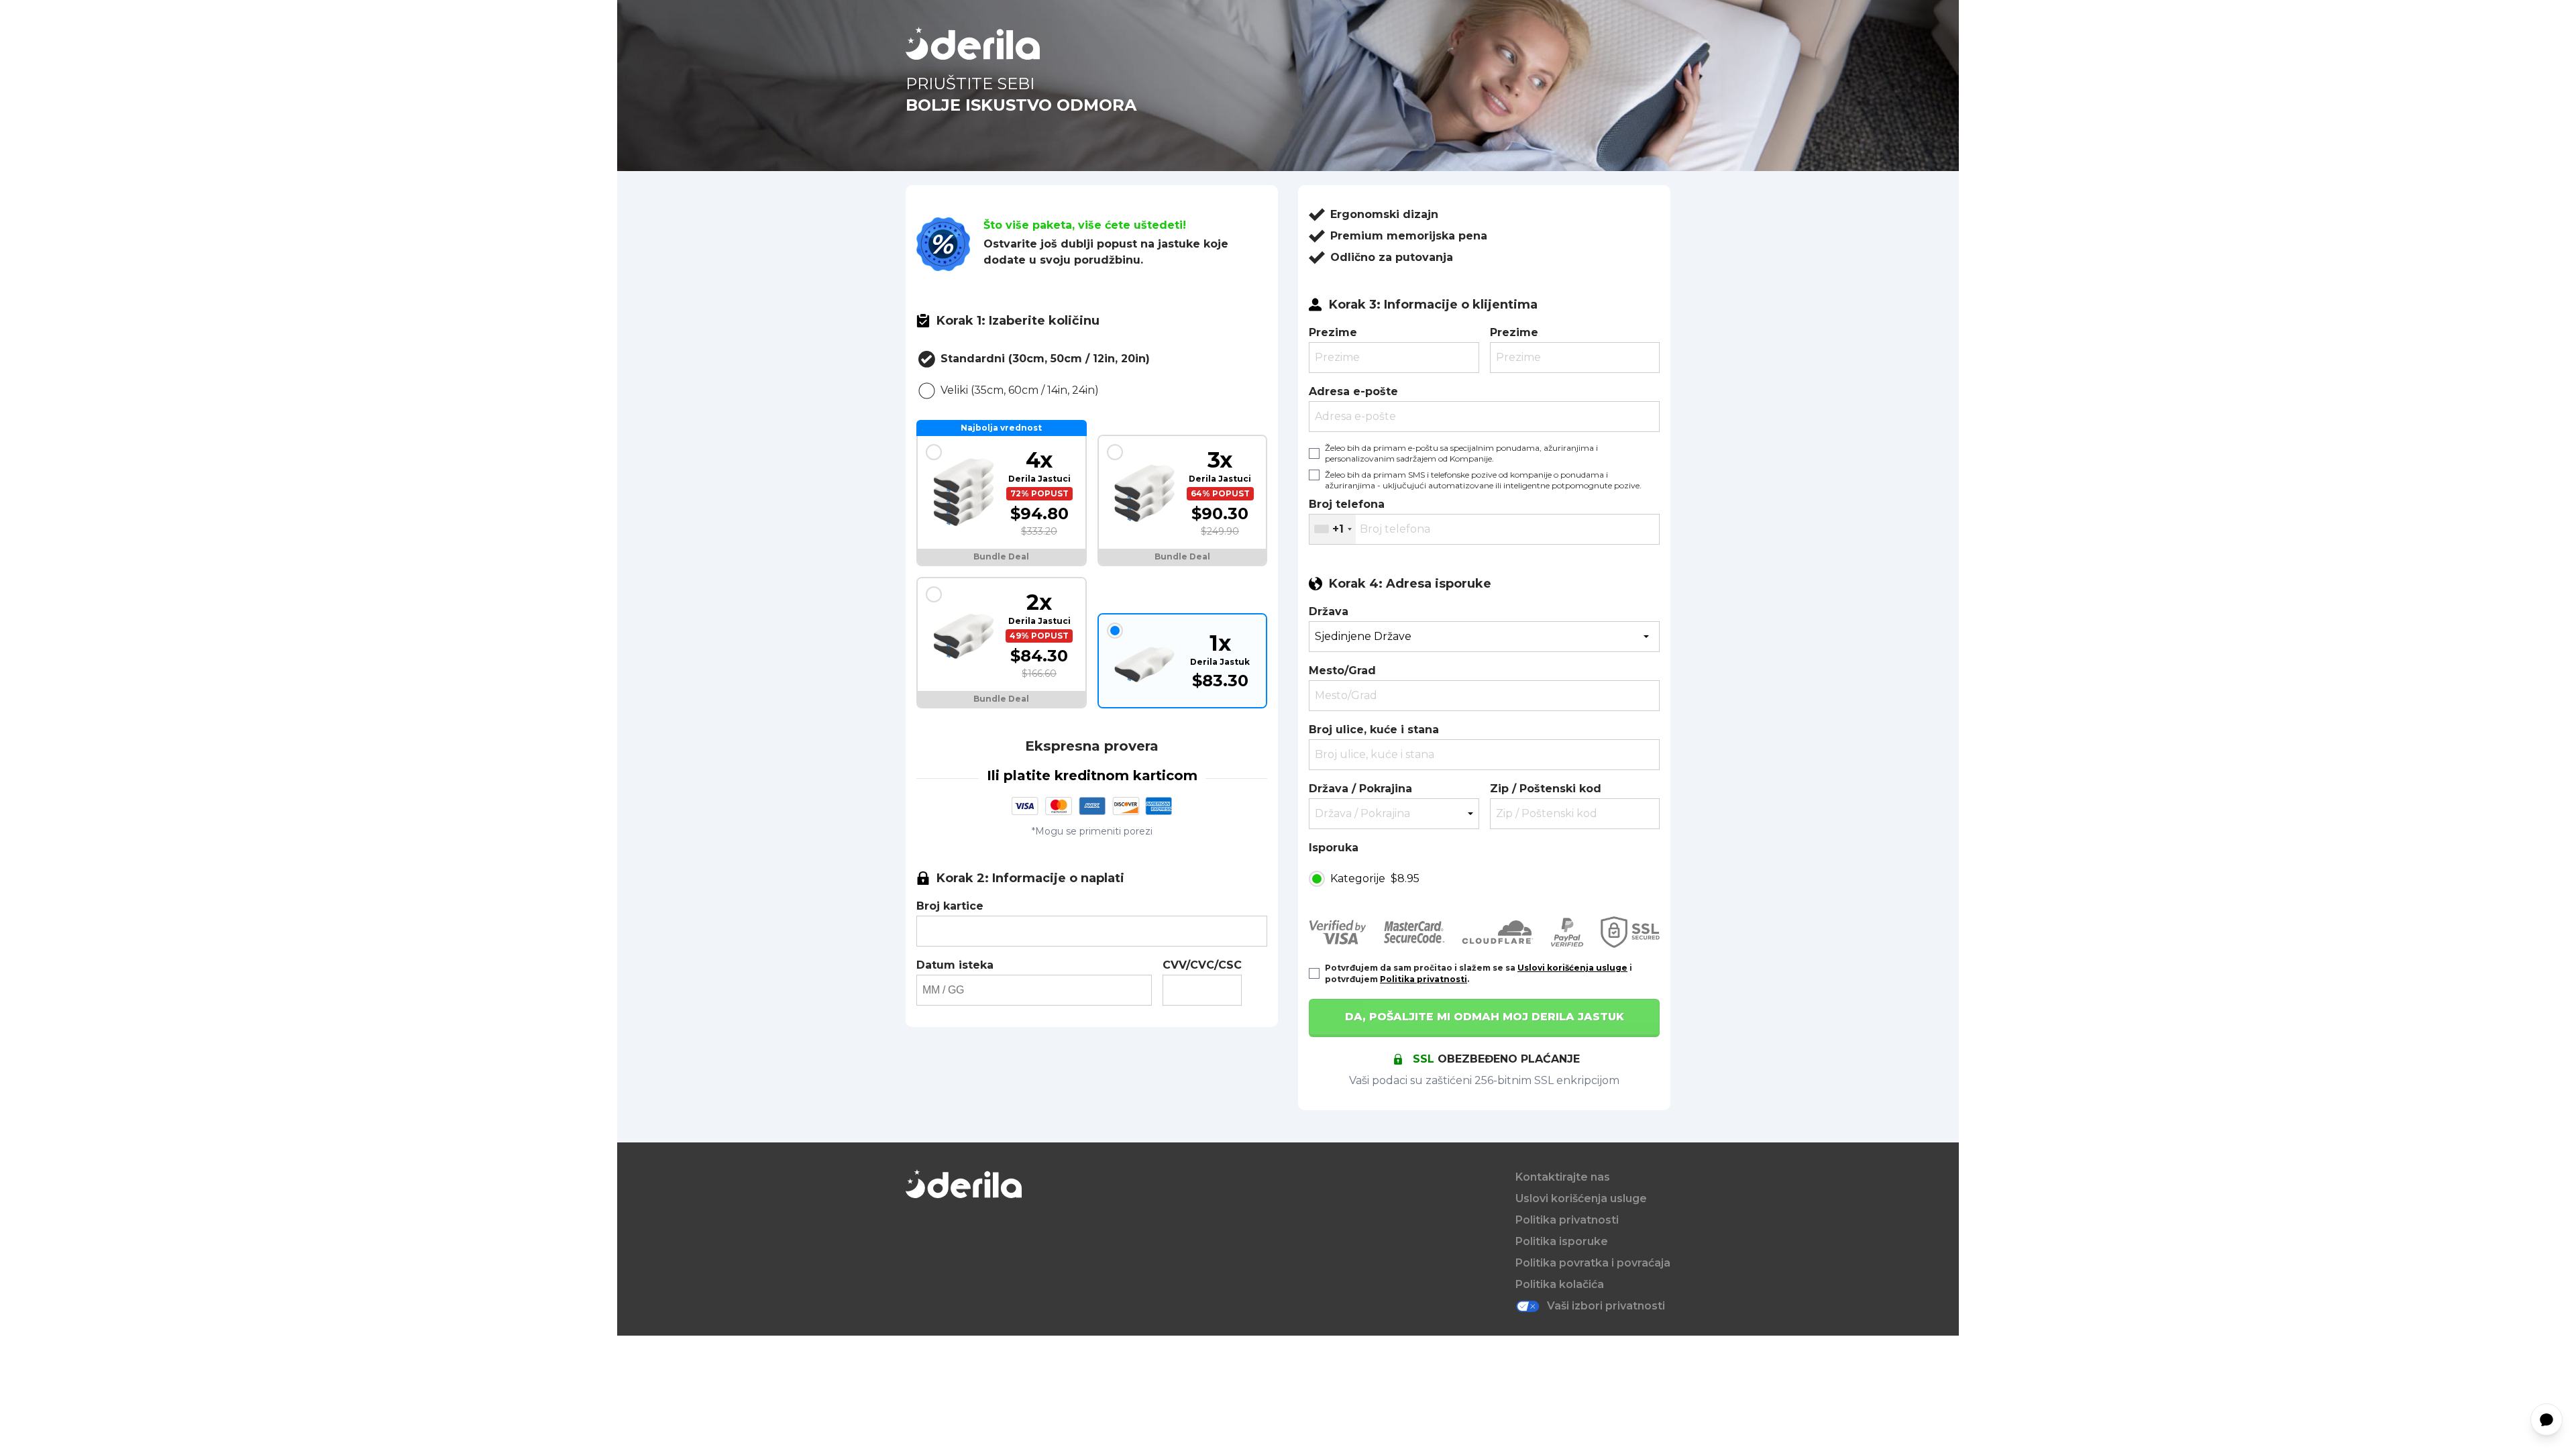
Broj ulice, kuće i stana (1374, 730)
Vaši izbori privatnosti (1606, 1306)
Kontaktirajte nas (1563, 1177)
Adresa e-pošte (1353, 391)
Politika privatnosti (1424, 979)
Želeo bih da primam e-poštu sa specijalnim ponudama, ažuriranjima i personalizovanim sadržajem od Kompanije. (1461, 453)
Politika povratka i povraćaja (1593, 1263)
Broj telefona (1347, 504)
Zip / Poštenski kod (1546, 789)
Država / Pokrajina (1360, 789)
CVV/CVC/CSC (1202, 965)
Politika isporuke (1562, 1241)
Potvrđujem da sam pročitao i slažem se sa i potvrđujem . (1479, 973)
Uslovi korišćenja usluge (1572, 968)
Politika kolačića (1560, 1284)
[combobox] (1333, 529)
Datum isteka (955, 965)
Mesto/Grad (1342, 670)
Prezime (1333, 332)
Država (1329, 611)
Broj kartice (950, 906)
